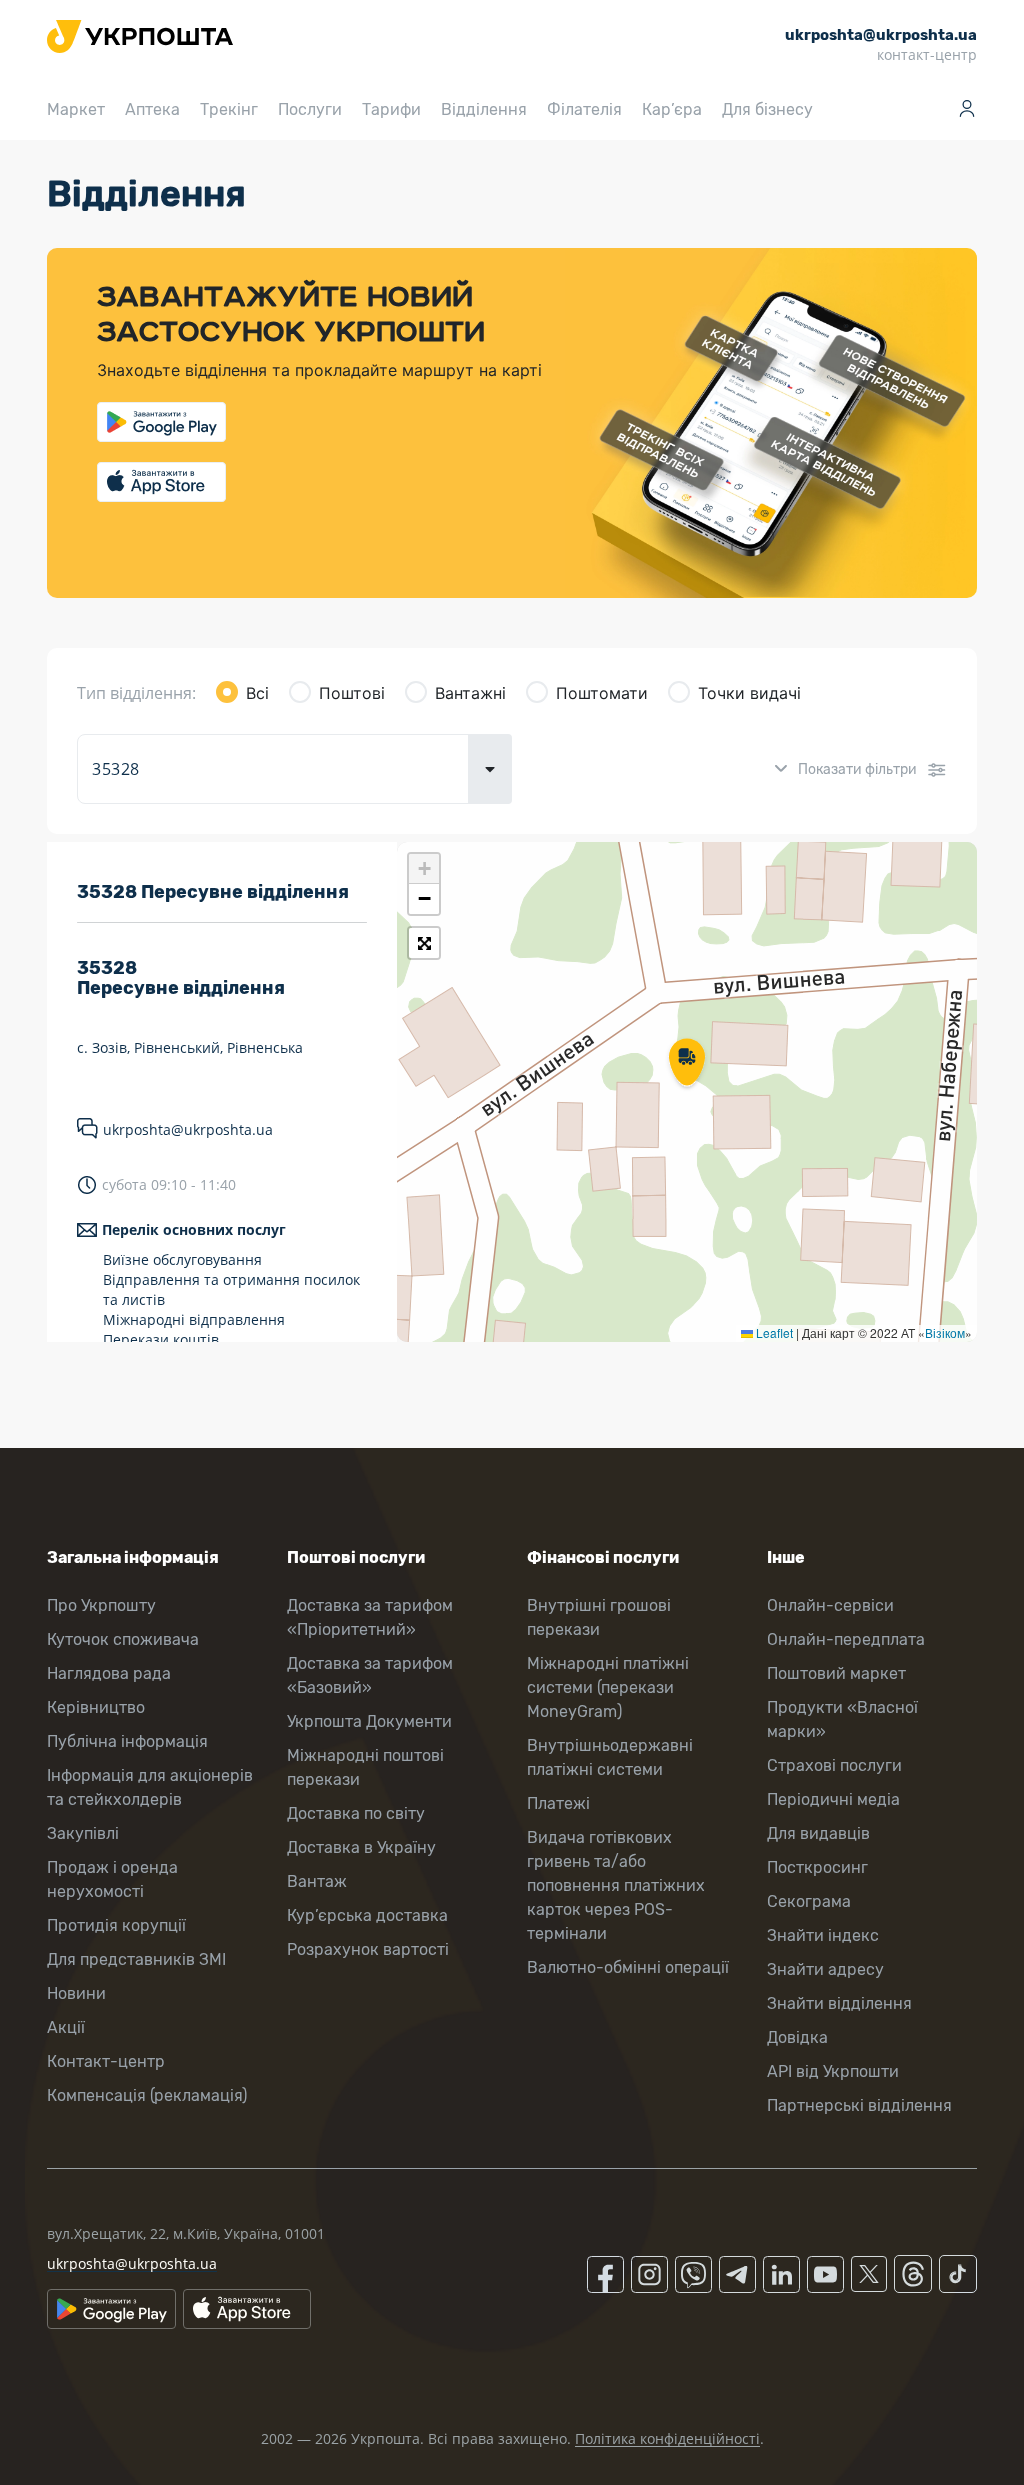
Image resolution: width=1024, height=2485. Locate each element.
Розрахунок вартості (368, 1949)
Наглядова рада (109, 1673)
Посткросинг (817, 1867)
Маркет (76, 109)
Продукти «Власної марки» (842, 1719)
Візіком (945, 1332)
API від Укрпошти (833, 2071)
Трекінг (229, 109)
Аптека (152, 109)
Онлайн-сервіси (830, 1605)
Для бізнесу (767, 109)
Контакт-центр (106, 2061)
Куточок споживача (123, 1639)
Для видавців (818, 1833)
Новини (76, 1993)
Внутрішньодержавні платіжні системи (610, 1757)
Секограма (809, 1901)
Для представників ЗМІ (136, 1959)
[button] (687, 1064)
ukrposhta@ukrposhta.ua (188, 1129)
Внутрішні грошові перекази (599, 1617)
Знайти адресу (825, 1969)
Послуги (310, 109)
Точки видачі (749, 693)
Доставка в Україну (361, 1847)
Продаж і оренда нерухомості (112, 1879)
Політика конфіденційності (667, 2438)
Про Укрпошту (101, 1605)
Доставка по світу (356, 1813)
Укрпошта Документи (369, 1721)
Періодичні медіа (833, 1799)
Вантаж (317, 1881)
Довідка (797, 2037)
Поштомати (602, 693)
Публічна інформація (127, 1741)
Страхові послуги (834, 1765)
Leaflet (773, 1332)
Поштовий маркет (836, 1673)
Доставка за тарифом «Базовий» (370, 1675)
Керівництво (96, 1707)
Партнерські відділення (859, 2105)
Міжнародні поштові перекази (365, 1767)
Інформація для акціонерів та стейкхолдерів (150, 1787)
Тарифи (391, 109)
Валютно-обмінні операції (628, 1967)
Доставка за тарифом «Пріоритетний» (370, 1617)
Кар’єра (672, 109)
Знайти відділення (839, 2003)
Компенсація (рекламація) (147, 2095)
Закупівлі (83, 1833)
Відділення (484, 109)
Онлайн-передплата (846, 1639)
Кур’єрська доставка (367, 1915)
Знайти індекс (823, 1935)
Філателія (584, 109)
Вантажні (470, 693)
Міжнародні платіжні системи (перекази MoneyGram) (608, 1687)
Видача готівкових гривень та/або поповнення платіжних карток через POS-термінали (616, 1885)
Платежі (558, 1803)
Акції (66, 2027)
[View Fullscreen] (424, 943)
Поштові (352, 693)
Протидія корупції (116, 1925)
